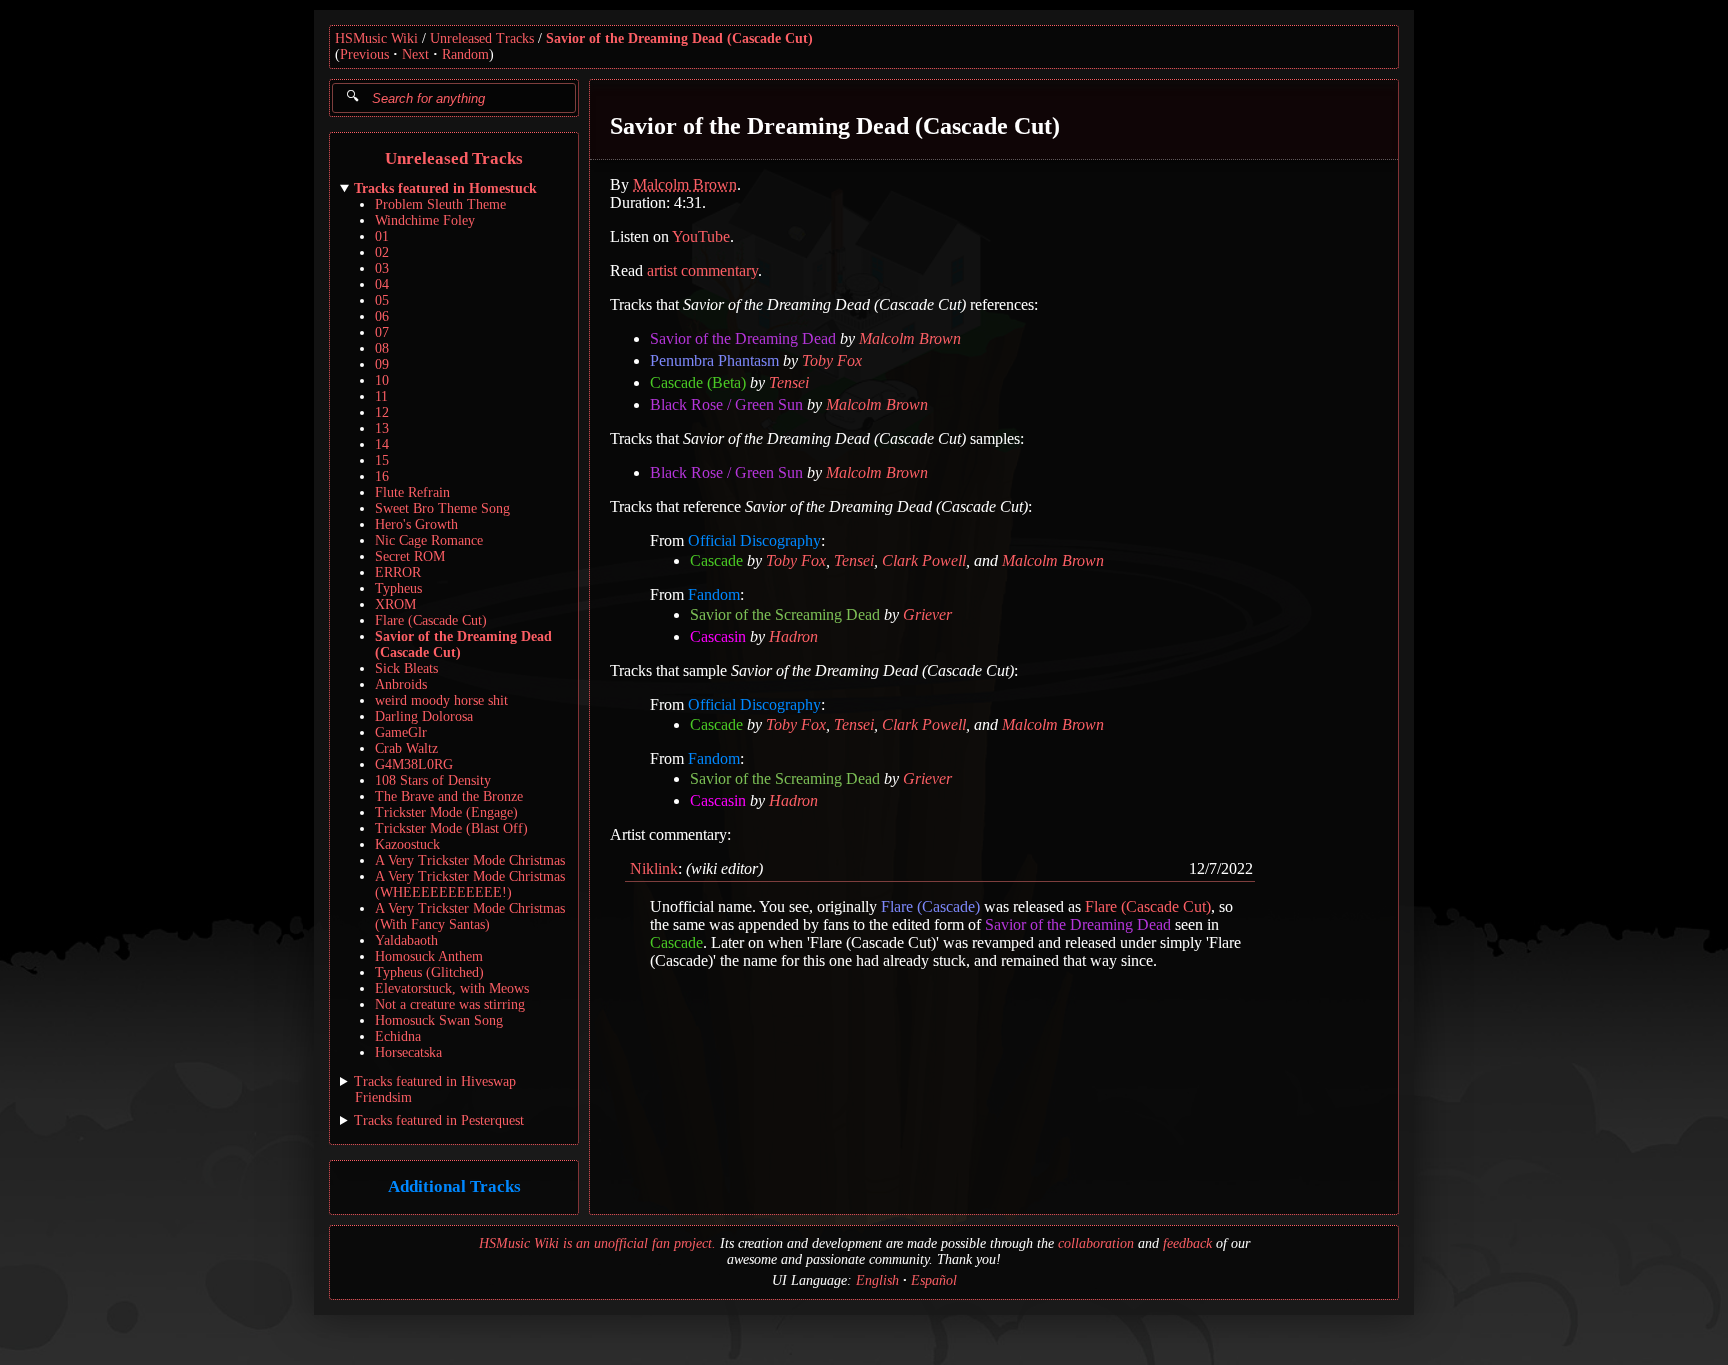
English (877, 1280)
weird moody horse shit (441, 700)
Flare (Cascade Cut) (431, 620)
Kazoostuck (407, 844)
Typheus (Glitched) (429, 972)
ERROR (398, 572)
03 (382, 268)
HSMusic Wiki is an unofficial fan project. (597, 1243)
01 (382, 236)
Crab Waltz (406, 748)
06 (382, 316)
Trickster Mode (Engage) (446, 812)
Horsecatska (408, 1052)
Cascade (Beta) (698, 382)
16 (382, 476)
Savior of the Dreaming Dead (743, 338)
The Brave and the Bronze (449, 796)
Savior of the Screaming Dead (785, 614)
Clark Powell (924, 560)
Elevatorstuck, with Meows (452, 988)
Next (415, 54)
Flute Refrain (412, 492)
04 (382, 284)
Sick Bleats (406, 668)
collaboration (1096, 1243)
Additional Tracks (454, 1187)
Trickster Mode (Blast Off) (451, 828)
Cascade (716, 560)
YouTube (701, 236)
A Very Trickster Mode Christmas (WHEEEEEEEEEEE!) (470, 884)
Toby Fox (832, 360)
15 (382, 460)
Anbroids (401, 684)
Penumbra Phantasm (714, 360)
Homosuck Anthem (429, 956)
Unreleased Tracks (482, 38)
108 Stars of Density (433, 780)
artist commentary (702, 270)
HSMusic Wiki (376, 38)
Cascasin (718, 636)
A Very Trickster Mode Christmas (470, 860)
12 (382, 412)
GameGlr (401, 732)
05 (382, 300)
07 (382, 332)
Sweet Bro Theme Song (442, 508)
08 (382, 348)
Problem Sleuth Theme (440, 204)
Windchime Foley (425, 220)
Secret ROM (410, 556)
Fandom (714, 594)
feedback (1187, 1243)
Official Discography (754, 540)
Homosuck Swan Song (439, 1020)
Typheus (398, 588)
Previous (364, 54)
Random (465, 54)
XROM (395, 604)
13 (382, 428)
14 (382, 444)
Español (934, 1280)
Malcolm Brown (685, 184)
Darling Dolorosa (424, 716)
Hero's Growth (416, 524)
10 (382, 380)
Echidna (398, 1036)
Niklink (654, 868)
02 (382, 252)
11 (381, 396)
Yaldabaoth (406, 940)
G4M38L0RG (414, 764)
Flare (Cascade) (930, 906)
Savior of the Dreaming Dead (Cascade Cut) (679, 38)
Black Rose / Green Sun (726, 404)
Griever (927, 614)
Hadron (793, 636)
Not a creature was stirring (450, 1004)
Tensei (789, 382)
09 (382, 364)
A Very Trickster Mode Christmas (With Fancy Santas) (470, 916)
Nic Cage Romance (429, 540)
